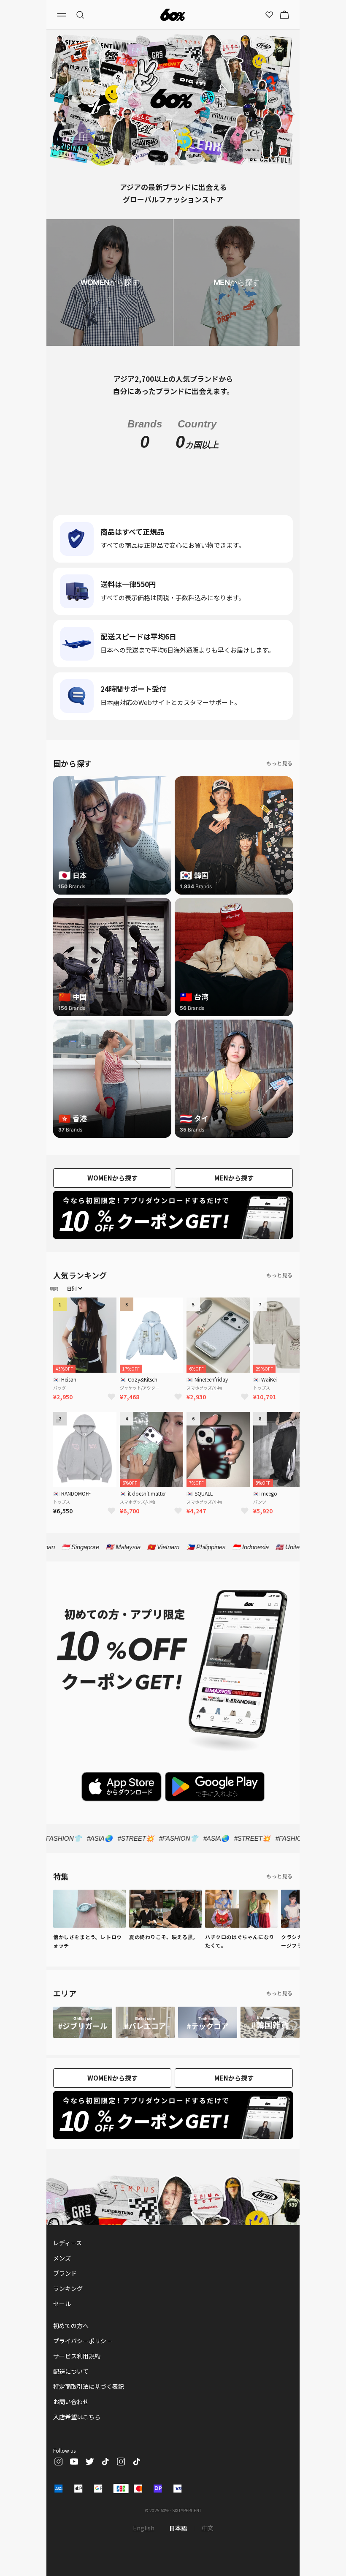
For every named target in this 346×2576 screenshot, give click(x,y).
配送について (71, 2390)
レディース (68, 2261)
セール (62, 2322)
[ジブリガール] (83, 2041)
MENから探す (234, 1196)
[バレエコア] (145, 2041)
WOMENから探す (112, 1196)
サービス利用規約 (77, 2375)
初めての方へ (71, 2344)
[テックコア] (208, 2041)
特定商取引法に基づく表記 (89, 2405)
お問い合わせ (71, 2420)
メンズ (62, 2277)
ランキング (68, 2307)
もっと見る (280, 782)
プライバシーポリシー (83, 2359)
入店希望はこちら (77, 2435)
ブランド (65, 2292)
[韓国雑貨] (270, 2041)
